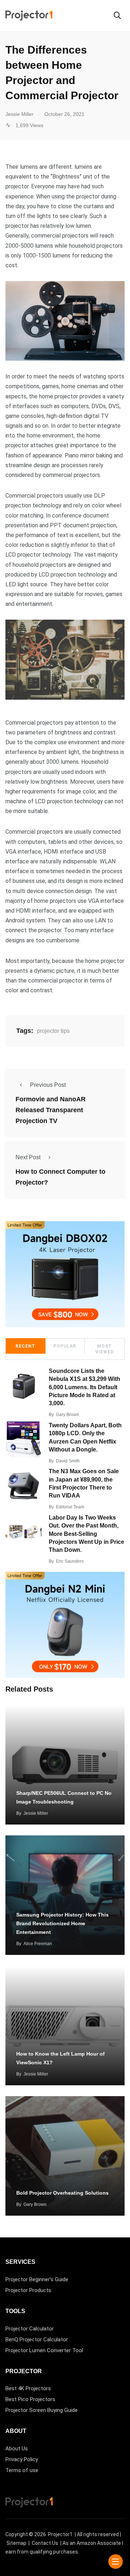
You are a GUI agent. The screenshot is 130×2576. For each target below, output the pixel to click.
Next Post (28, 1157)
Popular (65, 1346)
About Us (17, 2449)
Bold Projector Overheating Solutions (62, 2193)
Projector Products (28, 2290)
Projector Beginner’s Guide (37, 2279)
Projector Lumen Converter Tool (44, 2350)
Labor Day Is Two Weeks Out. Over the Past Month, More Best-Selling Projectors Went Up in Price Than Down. (86, 1534)
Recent (25, 1346)
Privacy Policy (22, 2459)
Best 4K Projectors (28, 2388)
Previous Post (48, 1085)
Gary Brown (68, 1415)
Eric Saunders (70, 1561)
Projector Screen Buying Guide (42, 2410)
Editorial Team (70, 1507)
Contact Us (45, 2543)
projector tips (53, 1031)
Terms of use (22, 2470)
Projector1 (60, 2534)
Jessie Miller (36, 1813)
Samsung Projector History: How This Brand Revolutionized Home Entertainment (62, 1923)
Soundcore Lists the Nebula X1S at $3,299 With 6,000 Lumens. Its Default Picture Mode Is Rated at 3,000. (84, 1387)
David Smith (68, 1461)
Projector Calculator (30, 2329)
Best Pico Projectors (30, 2399)
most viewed (105, 1349)
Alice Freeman (38, 1944)
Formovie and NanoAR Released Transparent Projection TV (51, 1110)
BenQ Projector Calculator (37, 2340)
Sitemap (16, 2543)
